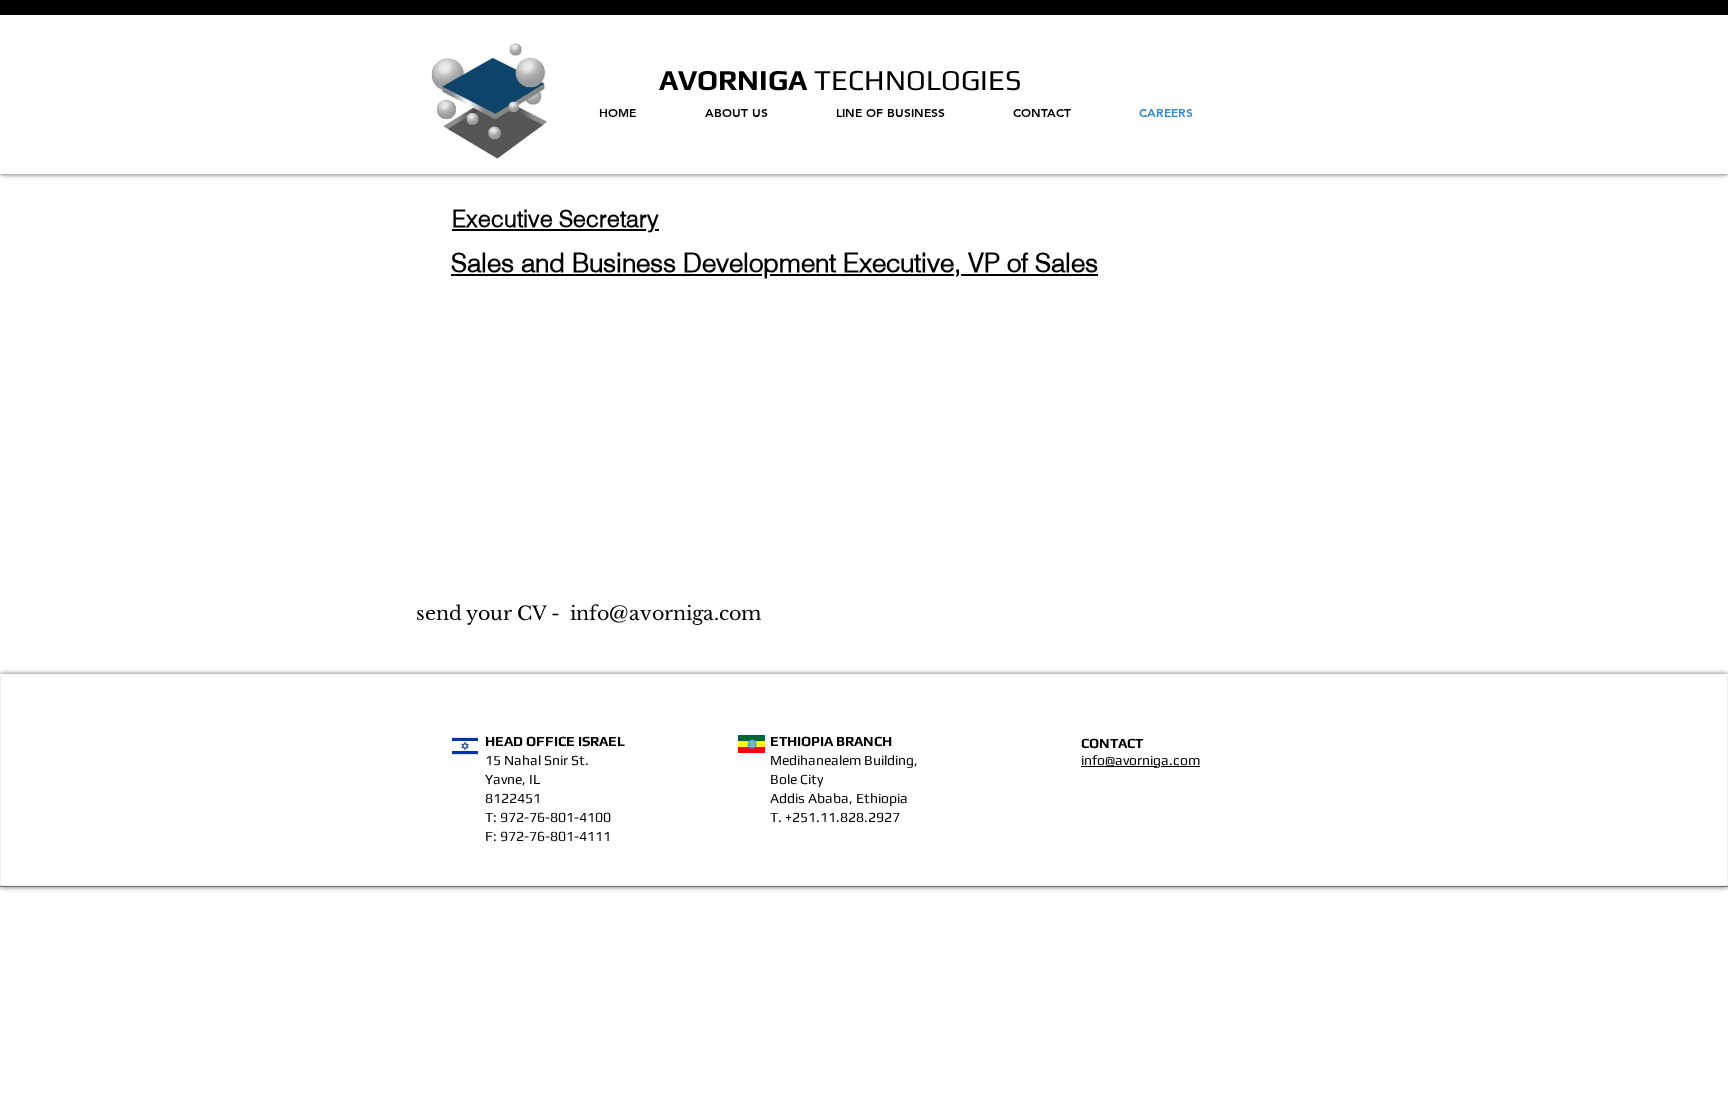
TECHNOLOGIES (914, 79)
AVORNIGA (733, 79)
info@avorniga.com (665, 613)
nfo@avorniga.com (1142, 760)
